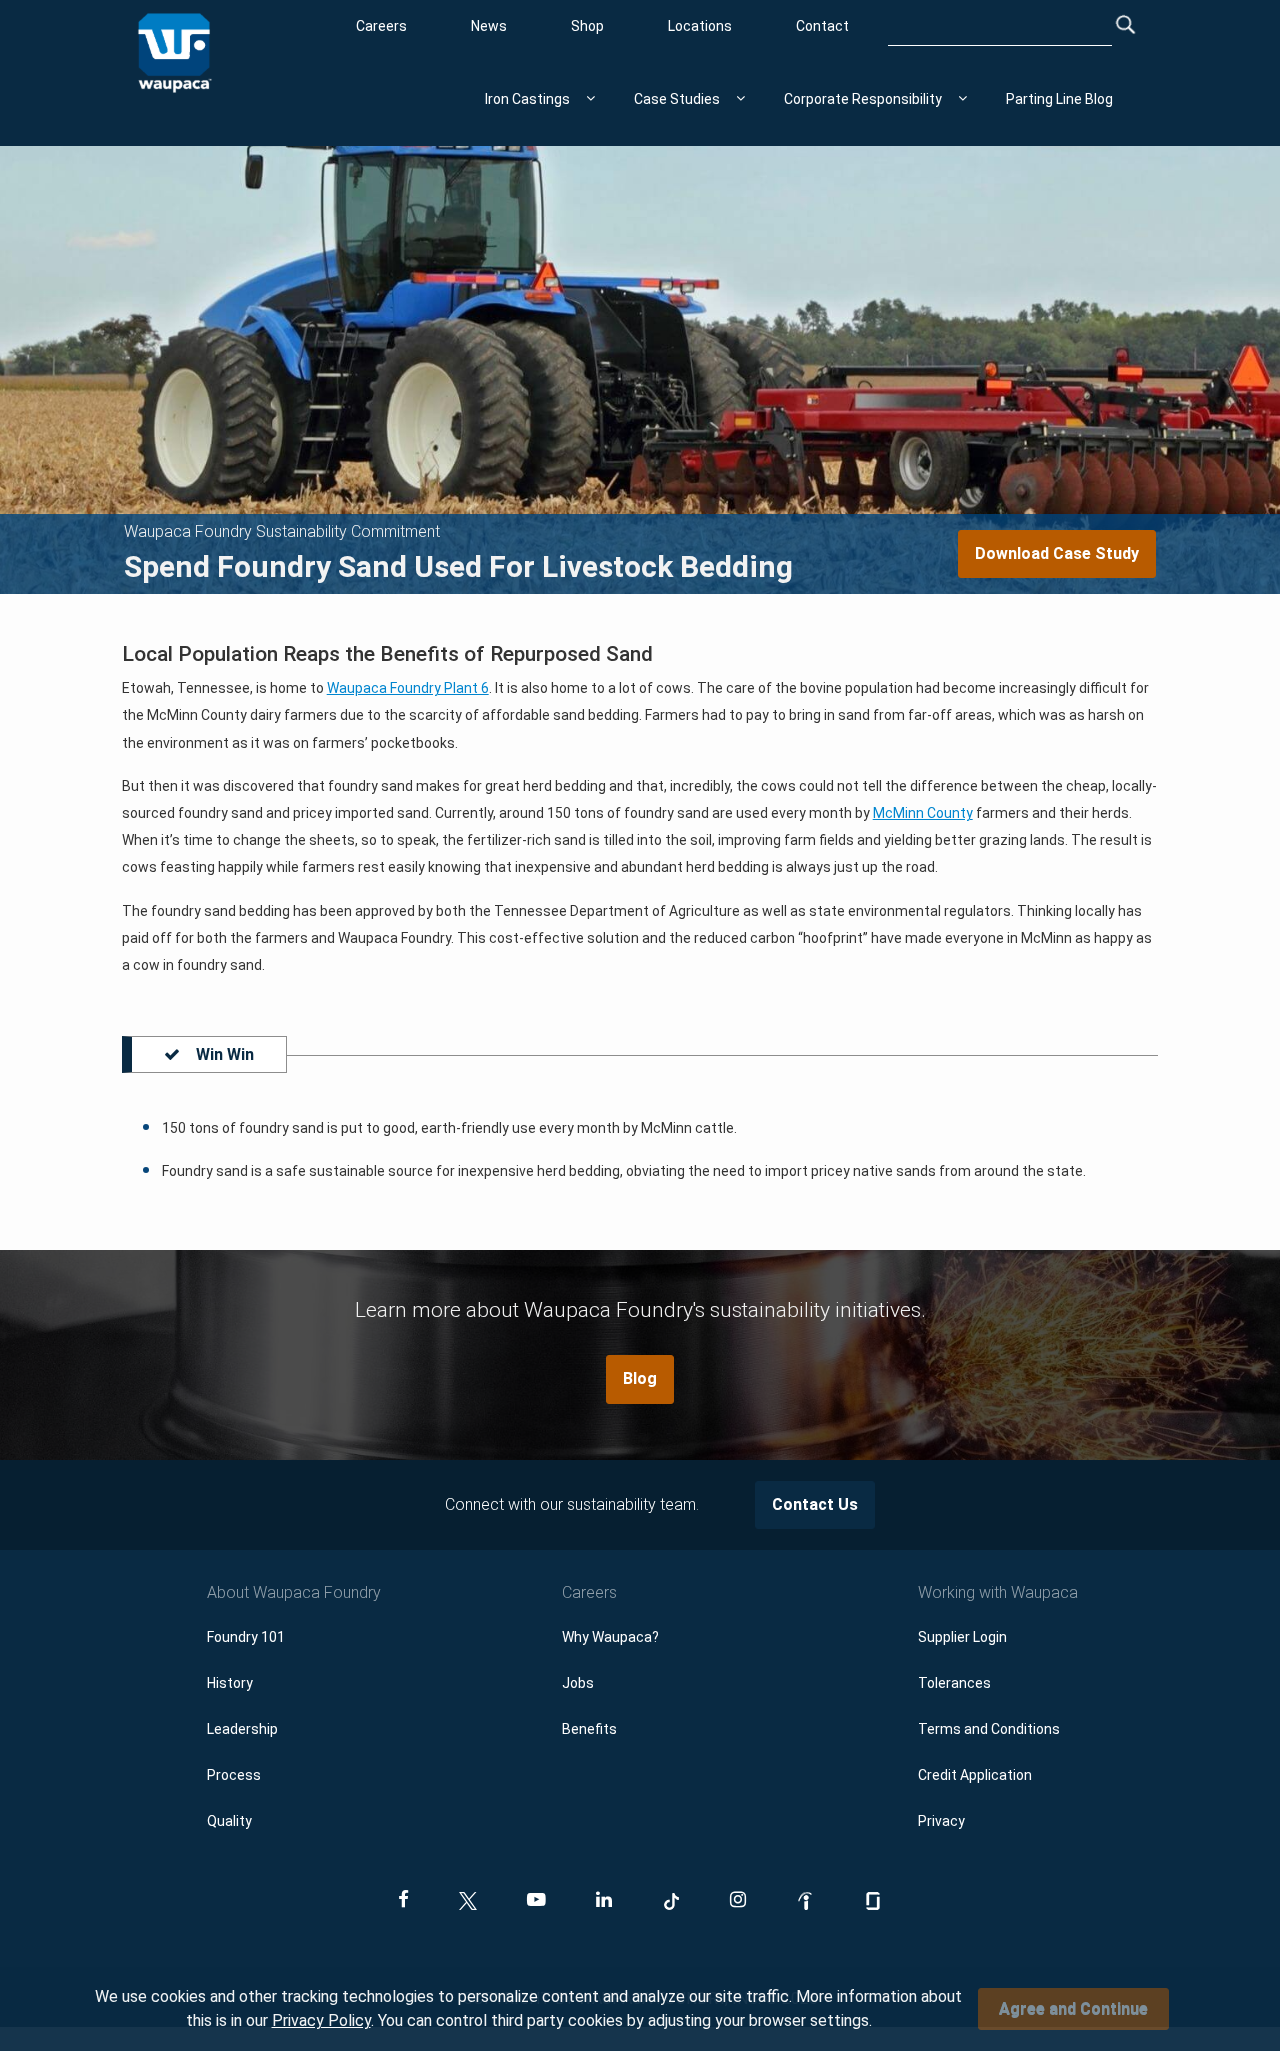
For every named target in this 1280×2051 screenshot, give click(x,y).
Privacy (941, 1821)
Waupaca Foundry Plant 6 (408, 688)
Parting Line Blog (1059, 99)
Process (234, 1775)
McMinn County (923, 813)
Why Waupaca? (610, 1637)
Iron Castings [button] (527, 99)
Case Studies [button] (677, 99)
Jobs (578, 1683)
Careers (381, 26)
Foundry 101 (246, 1637)
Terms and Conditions (989, 1729)
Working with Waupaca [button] (998, 1592)
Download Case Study (1057, 553)
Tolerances (954, 1683)
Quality (229, 1821)
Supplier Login (962, 1637)
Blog (640, 1378)
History (230, 1683)
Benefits (589, 1729)
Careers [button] (589, 1592)
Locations (700, 26)
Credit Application (975, 1775)
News (489, 26)
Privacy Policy (321, 2020)
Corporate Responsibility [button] (863, 99)
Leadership (242, 1729)
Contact (822, 26)
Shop (587, 26)
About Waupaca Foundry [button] (294, 1592)
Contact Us (815, 1504)
